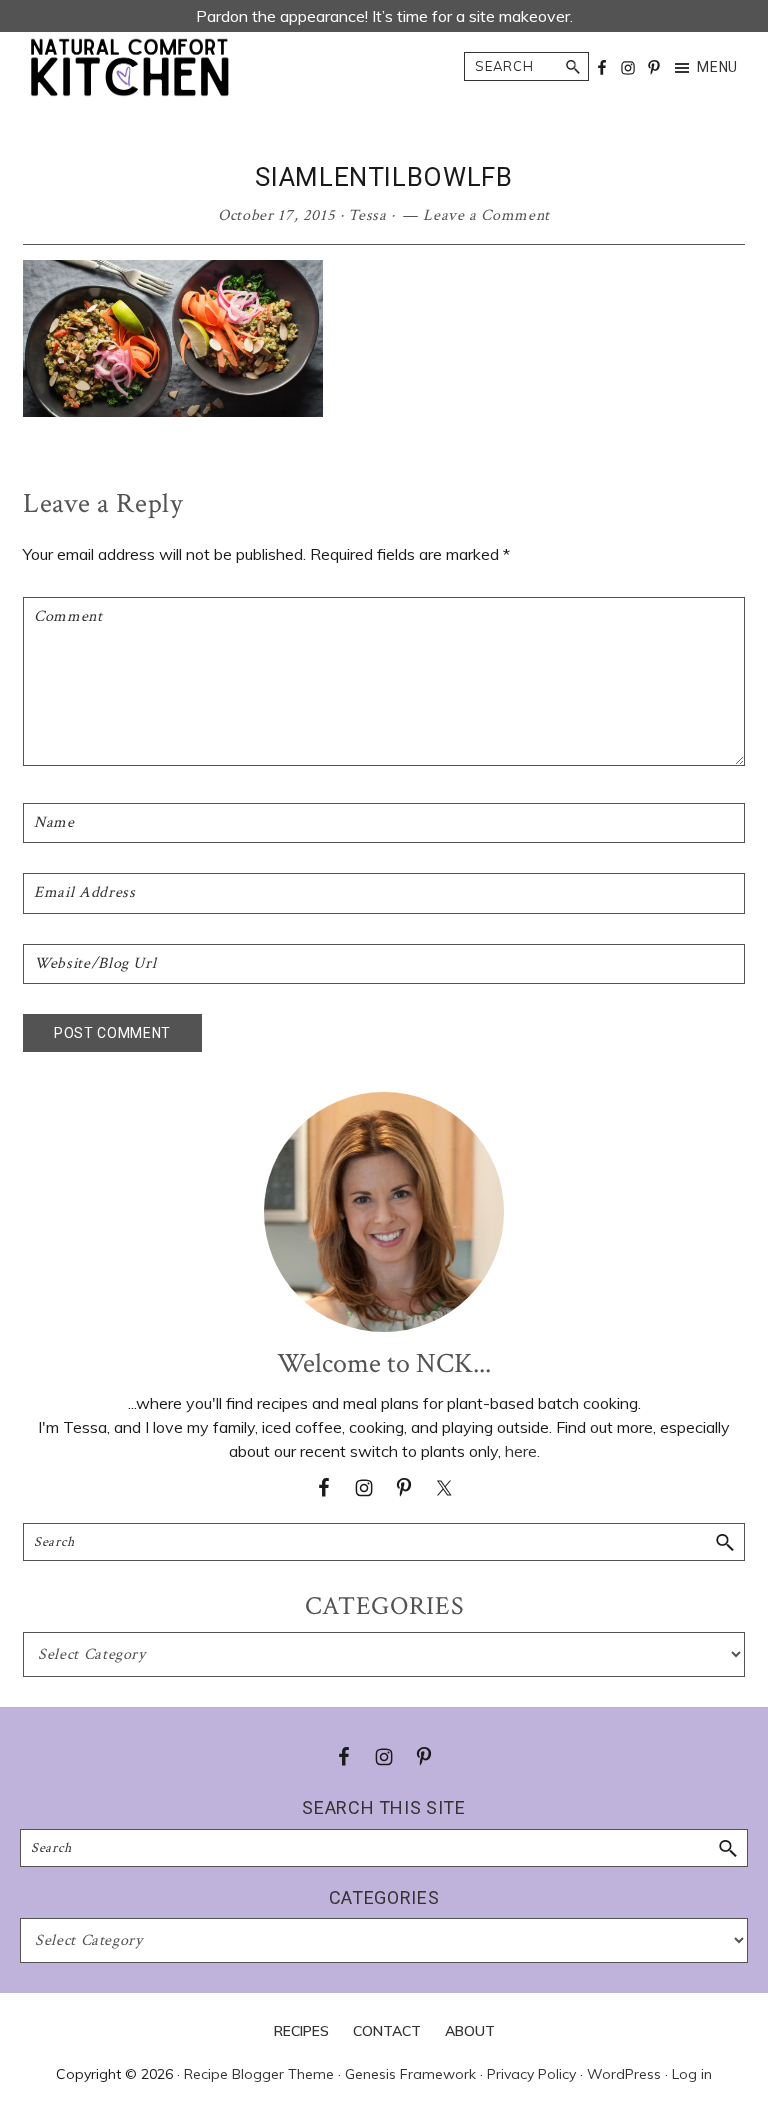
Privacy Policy (531, 2074)
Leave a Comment (486, 215)
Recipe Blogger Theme (259, 2074)
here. (522, 1451)
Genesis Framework (410, 2074)
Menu (717, 67)
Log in (692, 2074)
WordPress (624, 2074)
